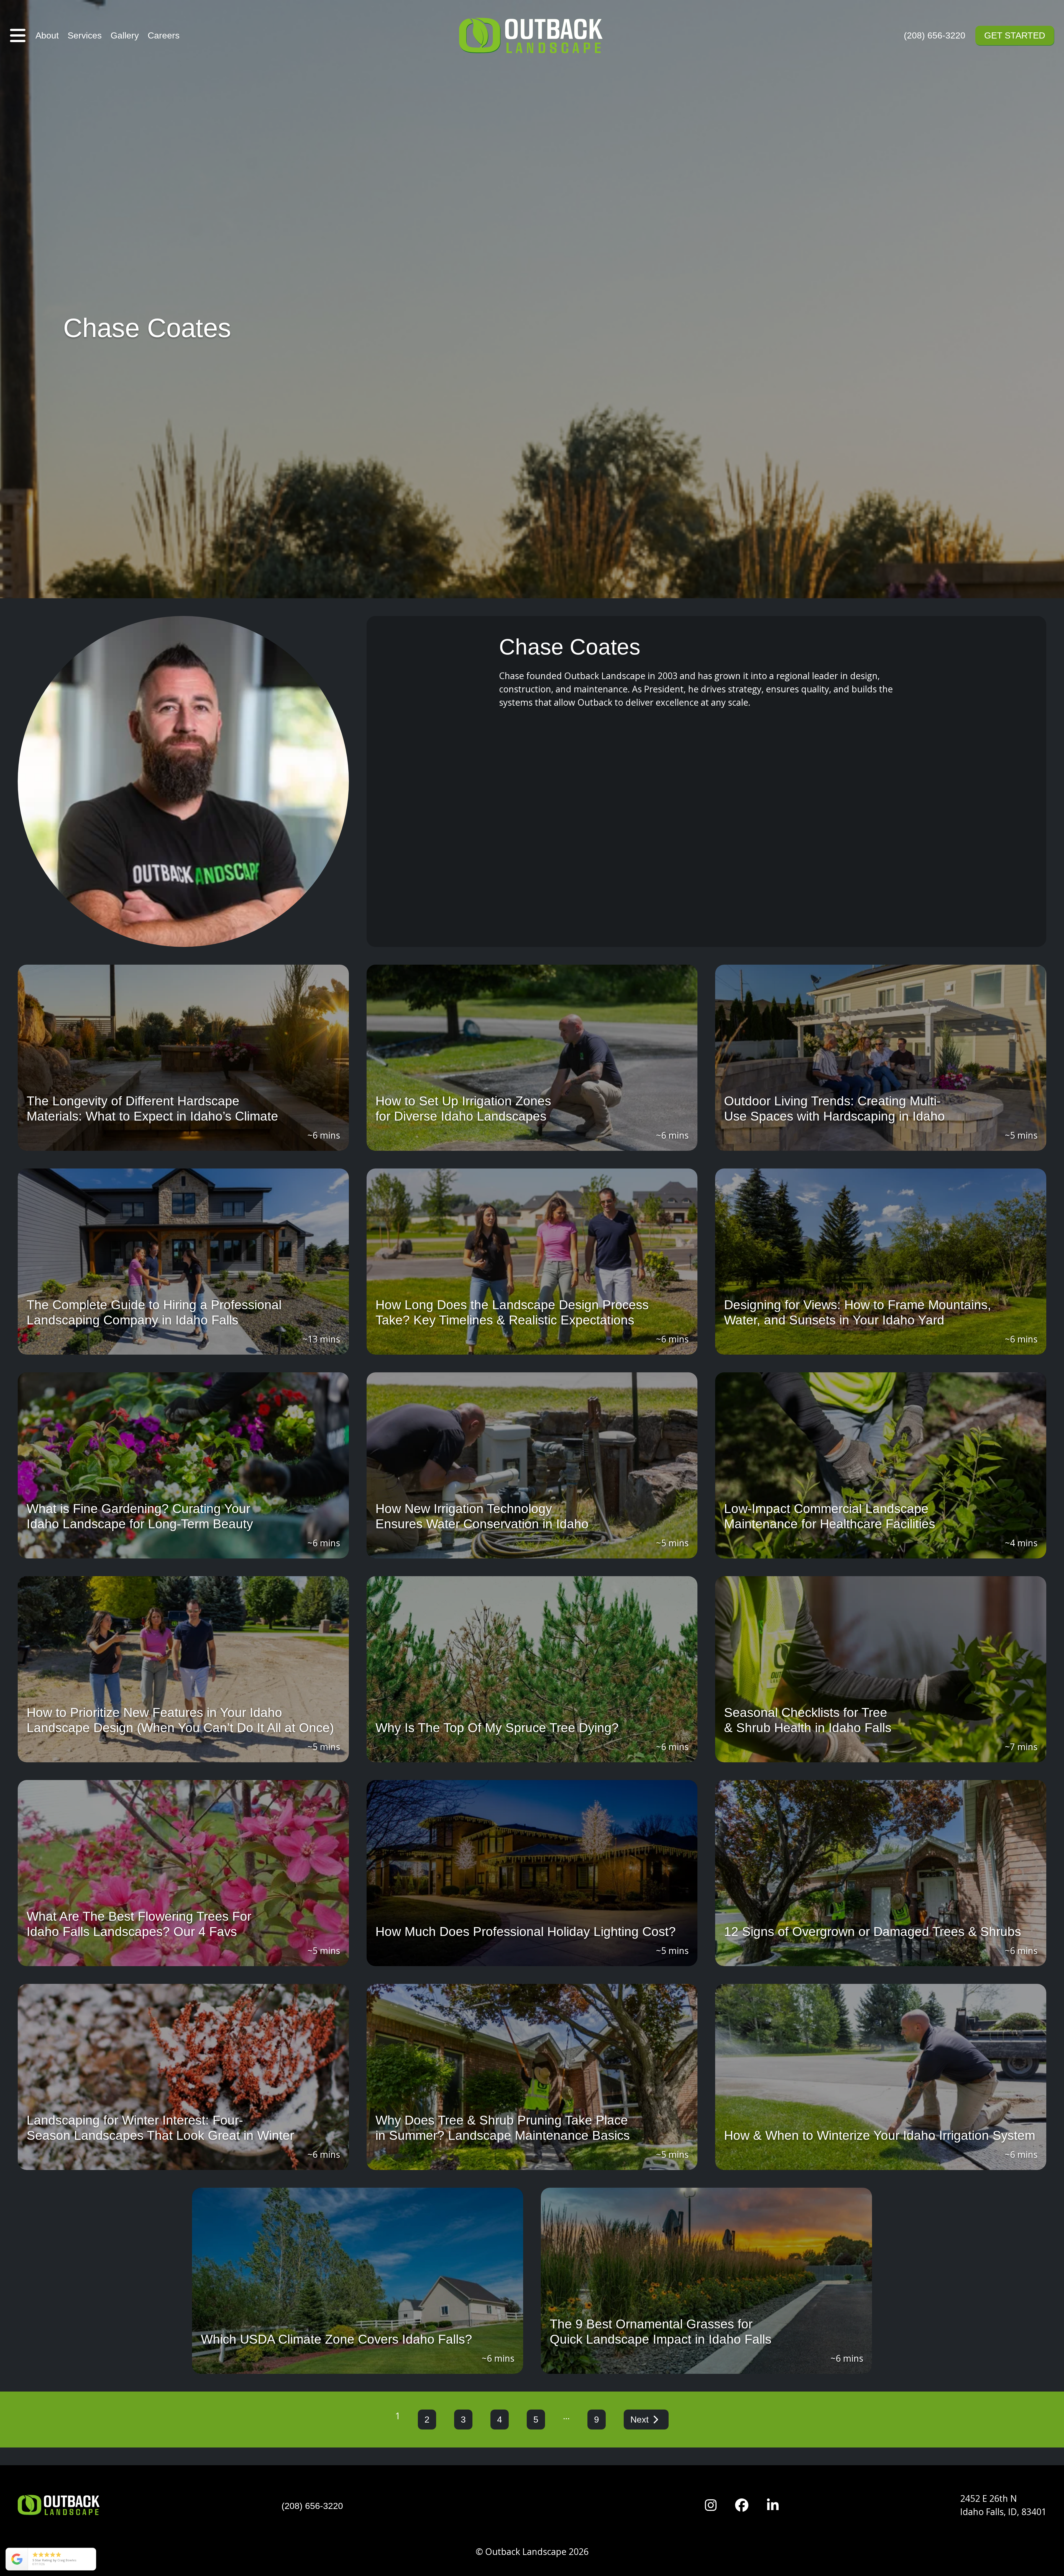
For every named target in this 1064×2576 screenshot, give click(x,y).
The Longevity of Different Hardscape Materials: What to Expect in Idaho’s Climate (152, 1109)
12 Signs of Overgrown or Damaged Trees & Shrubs (873, 1932)
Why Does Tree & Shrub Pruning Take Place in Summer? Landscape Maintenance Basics (503, 2128)
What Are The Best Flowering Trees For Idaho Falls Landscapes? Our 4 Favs (139, 1924)
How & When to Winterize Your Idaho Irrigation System (880, 2135)
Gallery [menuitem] (125, 35)
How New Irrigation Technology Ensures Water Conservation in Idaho (482, 1516)
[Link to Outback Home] (532, 35)
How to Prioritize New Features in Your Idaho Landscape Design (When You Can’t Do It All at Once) (180, 1720)
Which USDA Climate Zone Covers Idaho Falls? (337, 2339)
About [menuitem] (47, 35)
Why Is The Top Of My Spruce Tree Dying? (497, 1728)
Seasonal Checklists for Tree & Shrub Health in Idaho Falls (808, 1720)
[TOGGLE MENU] (18, 35)
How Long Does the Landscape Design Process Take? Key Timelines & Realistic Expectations (512, 1312)
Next (640, 2420)
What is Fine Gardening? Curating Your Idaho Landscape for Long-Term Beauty (140, 1516)
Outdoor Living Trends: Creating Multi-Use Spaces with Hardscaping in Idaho (834, 1109)
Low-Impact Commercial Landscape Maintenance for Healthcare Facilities (830, 1516)
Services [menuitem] (85, 35)
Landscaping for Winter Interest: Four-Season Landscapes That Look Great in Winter (160, 2128)
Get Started (1015, 35)
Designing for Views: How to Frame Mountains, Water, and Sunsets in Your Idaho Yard (858, 1312)
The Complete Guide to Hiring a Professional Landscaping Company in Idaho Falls (154, 1312)
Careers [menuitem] (164, 35)
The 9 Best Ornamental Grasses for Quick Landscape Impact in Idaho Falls (661, 2332)
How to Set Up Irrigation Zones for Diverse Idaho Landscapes (463, 1109)
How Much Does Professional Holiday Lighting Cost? (526, 1932)
